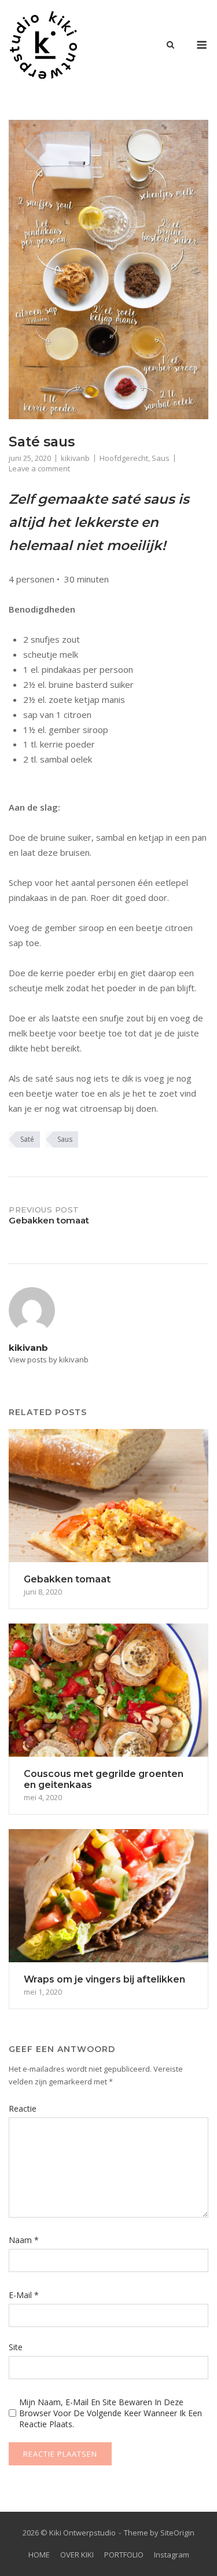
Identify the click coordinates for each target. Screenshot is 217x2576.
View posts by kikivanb (49, 1360)
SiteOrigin (177, 2533)
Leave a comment (39, 468)
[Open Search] (170, 46)
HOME (39, 2555)
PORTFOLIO (124, 2555)
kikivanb (75, 458)
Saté (27, 1139)
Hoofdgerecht (124, 458)
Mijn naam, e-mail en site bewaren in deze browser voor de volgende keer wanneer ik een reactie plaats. (111, 2413)
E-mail (24, 2295)
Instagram (172, 2555)
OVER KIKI (77, 2555)
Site (16, 2347)
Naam (24, 2240)
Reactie (23, 2108)
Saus (161, 458)
